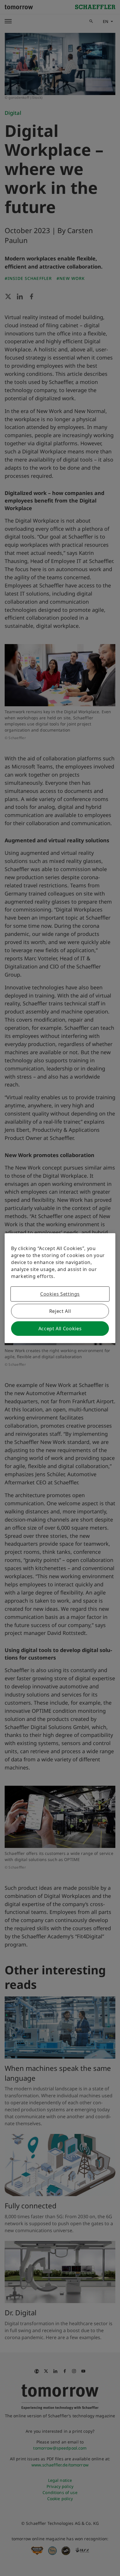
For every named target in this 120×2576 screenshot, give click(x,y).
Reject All (60, 1311)
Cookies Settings (60, 1294)
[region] (60, 1288)
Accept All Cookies (60, 1329)
